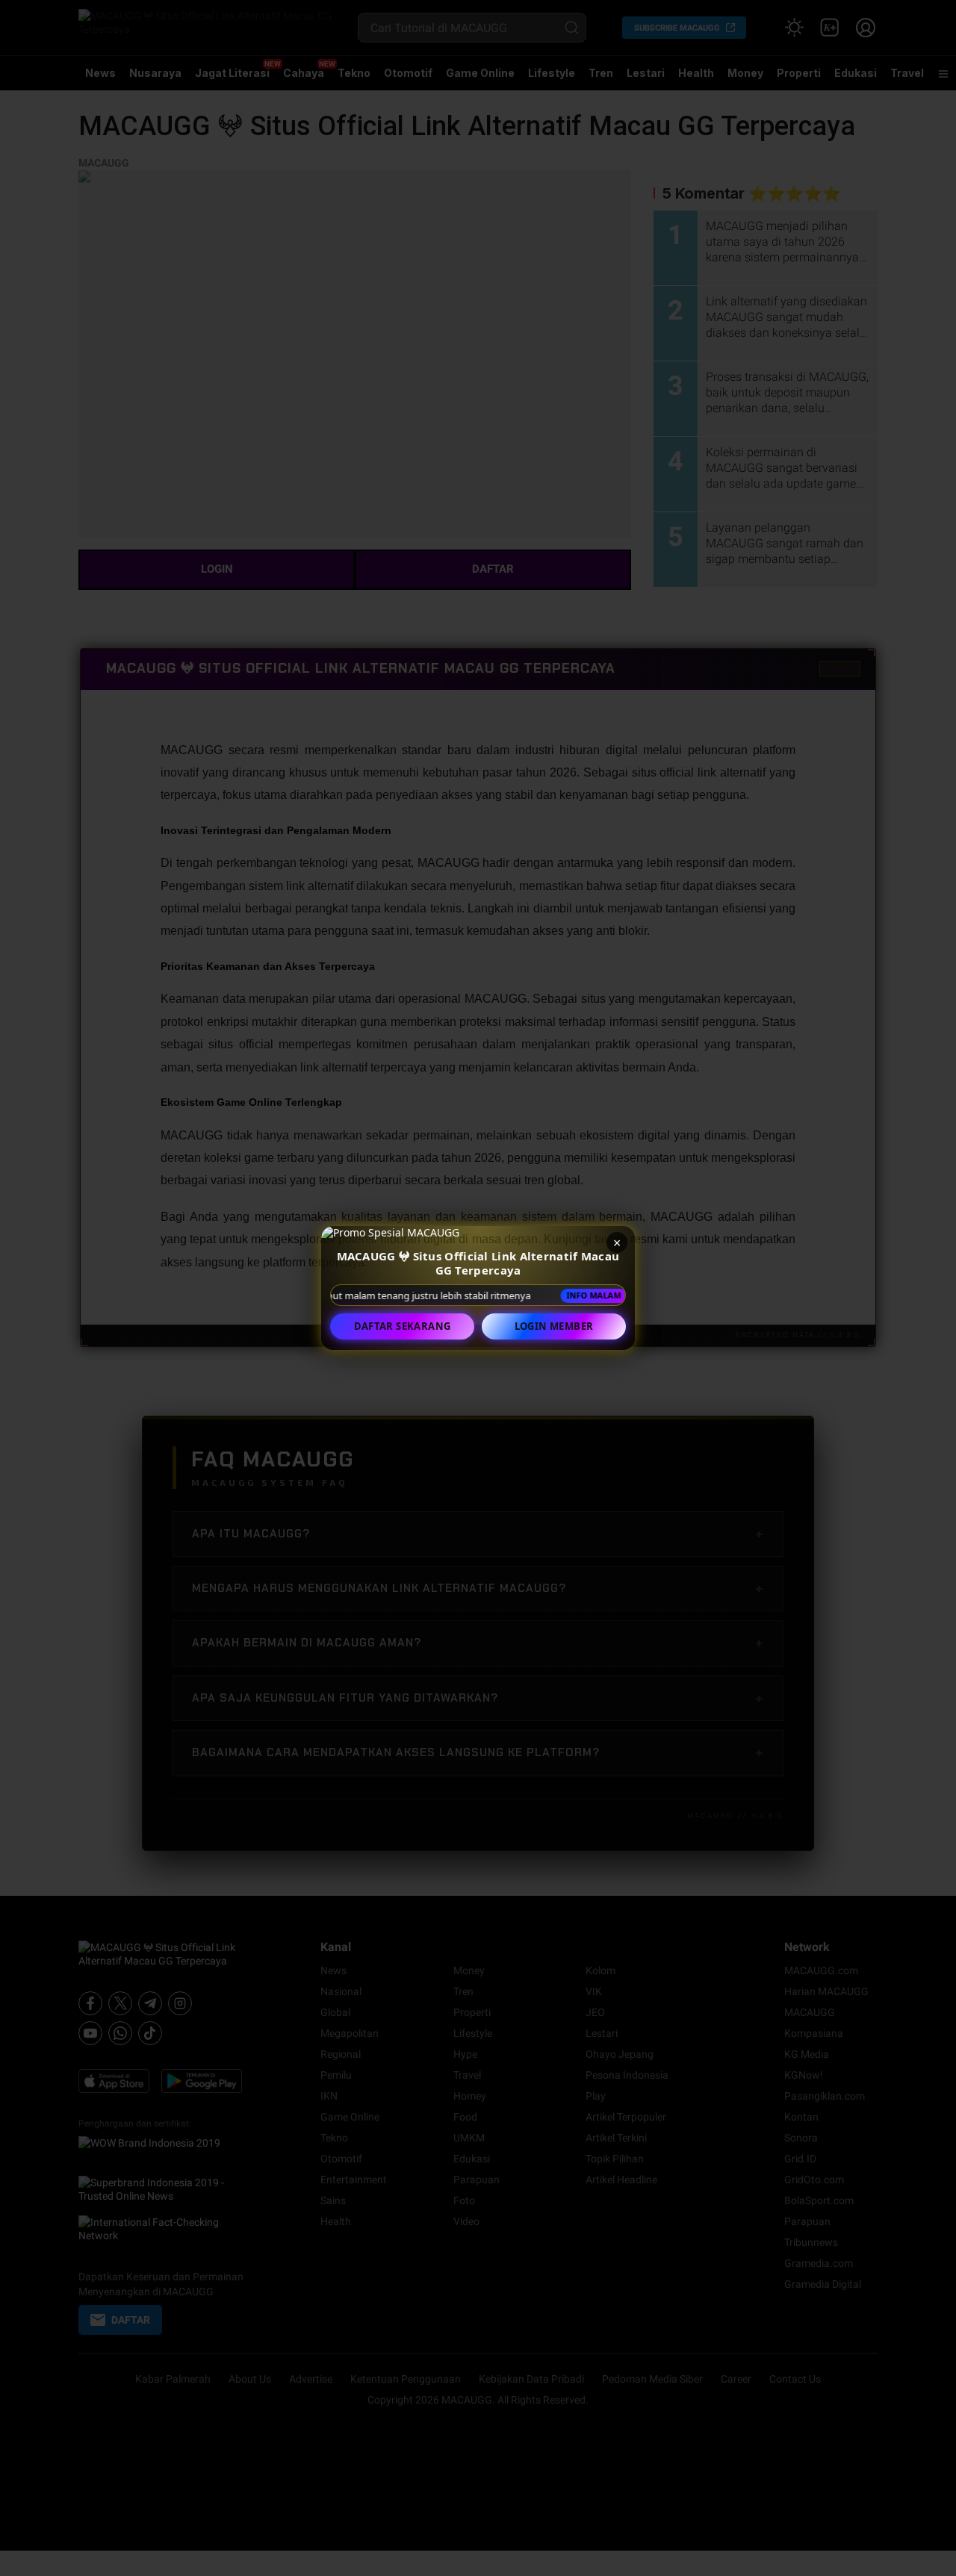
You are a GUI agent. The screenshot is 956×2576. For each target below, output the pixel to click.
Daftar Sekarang (403, 1326)
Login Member (554, 1326)
